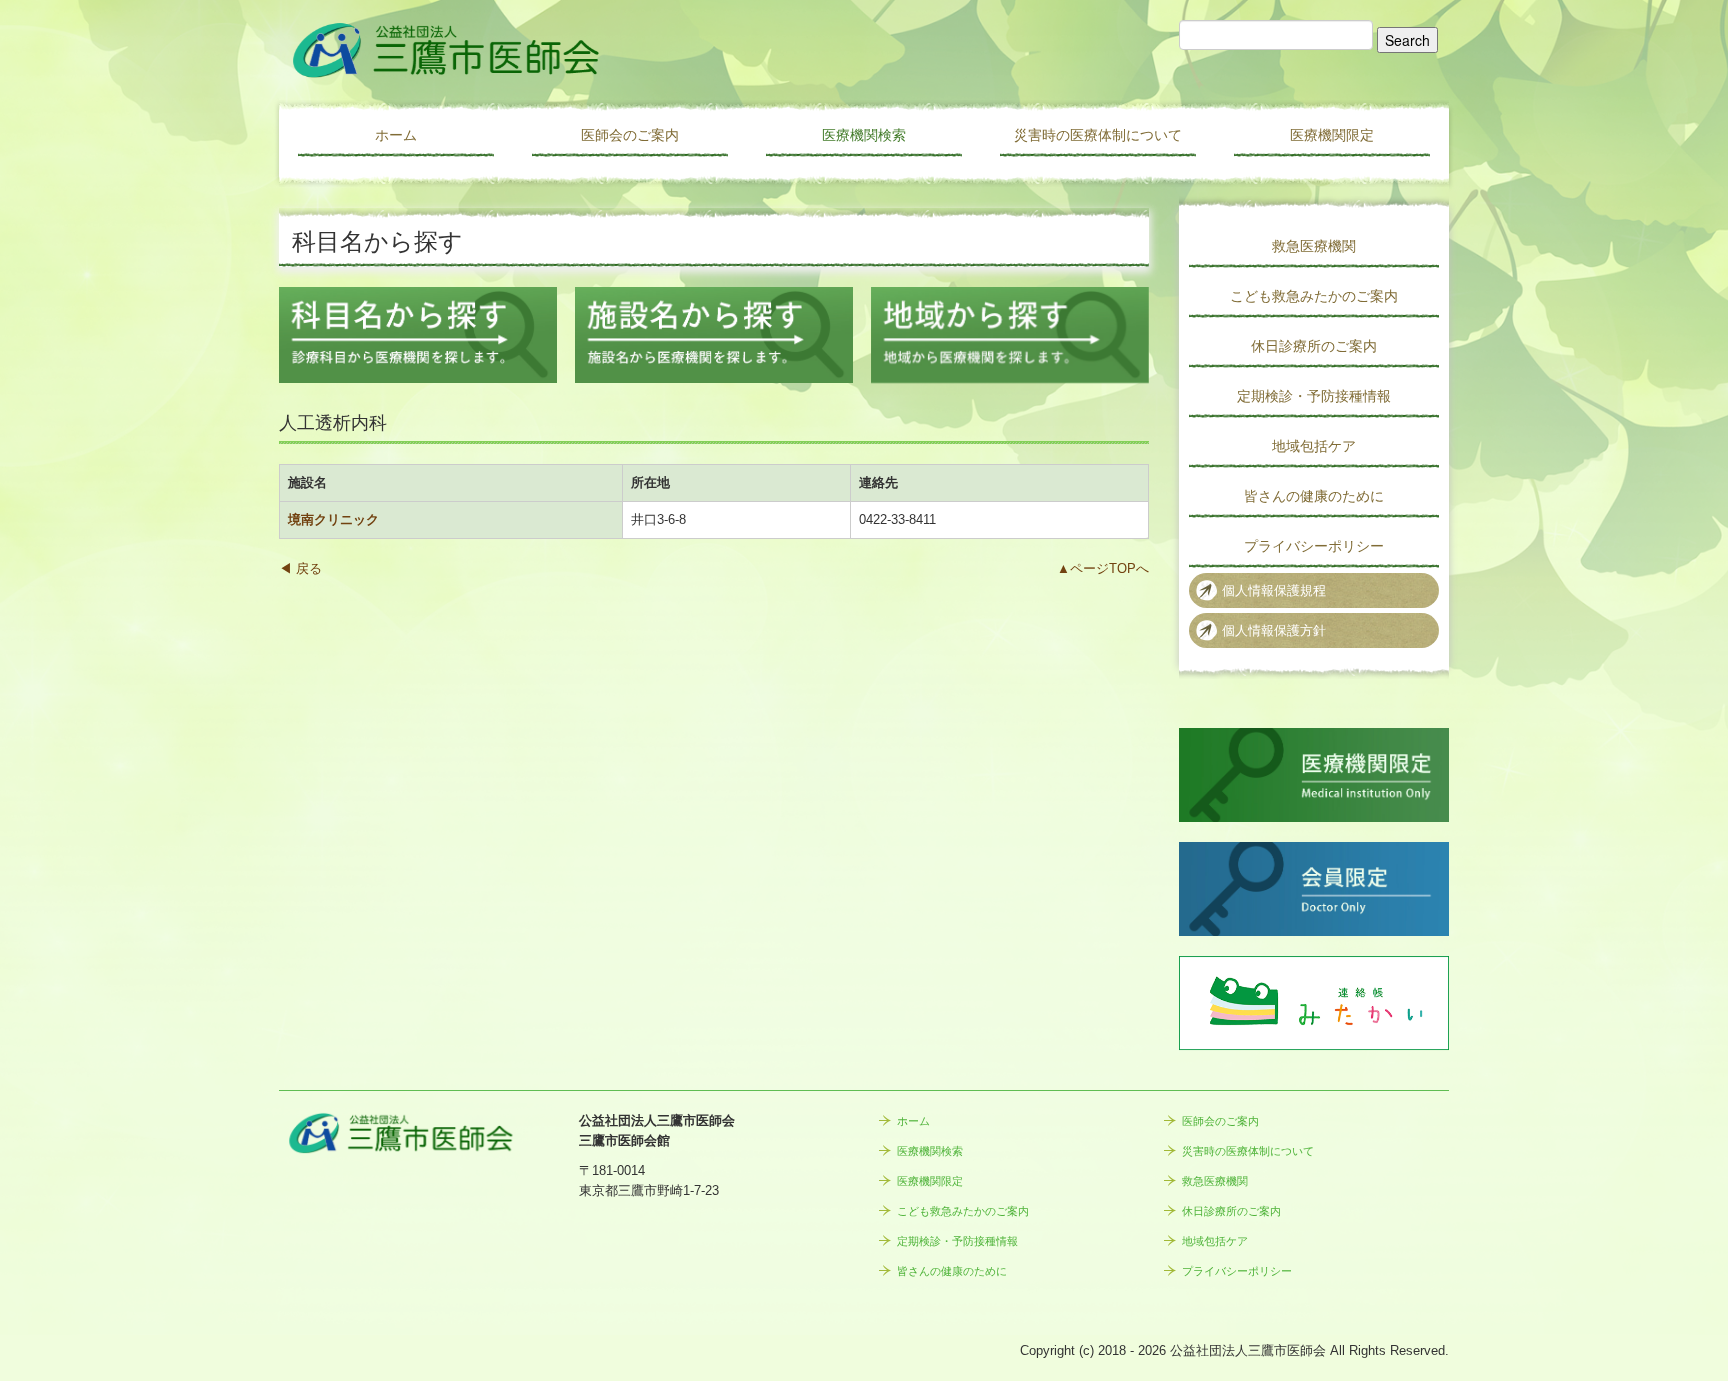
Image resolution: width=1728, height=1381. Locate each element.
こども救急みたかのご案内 (1314, 296)
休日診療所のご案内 (1314, 346)
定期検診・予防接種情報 (1314, 396)
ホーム (396, 135)
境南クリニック (333, 519)
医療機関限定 (1332, 135)
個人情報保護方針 (1274, 630)
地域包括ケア (1314, 446)
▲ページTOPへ (1103, 568)
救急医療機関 (1314, 246)
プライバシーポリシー (1314, 546)
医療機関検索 (864, 135)
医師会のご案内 (630, 135)
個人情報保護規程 (1274, 590)
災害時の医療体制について (1098, 135)
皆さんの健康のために (1314, 496)
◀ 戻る (300, 568)
